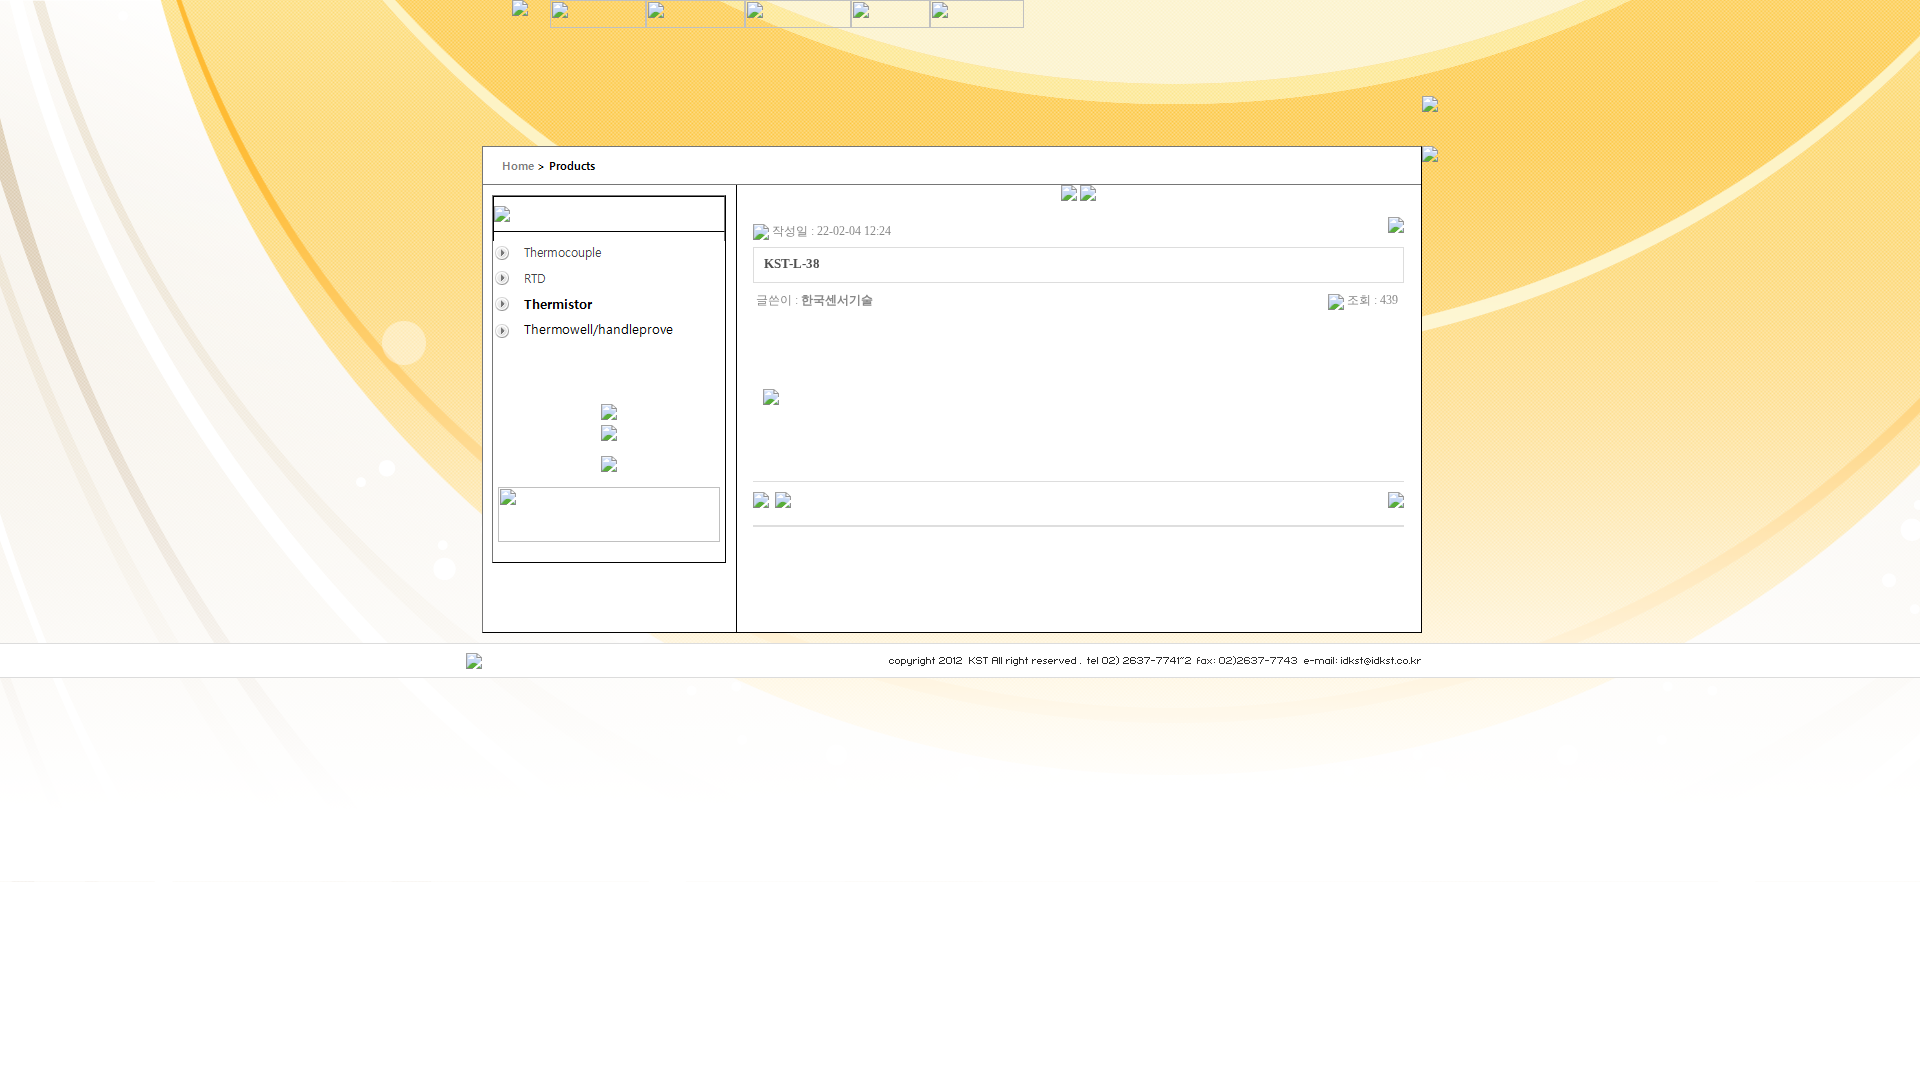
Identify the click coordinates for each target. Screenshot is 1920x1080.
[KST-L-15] (761, 499)
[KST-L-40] (783, 499)
